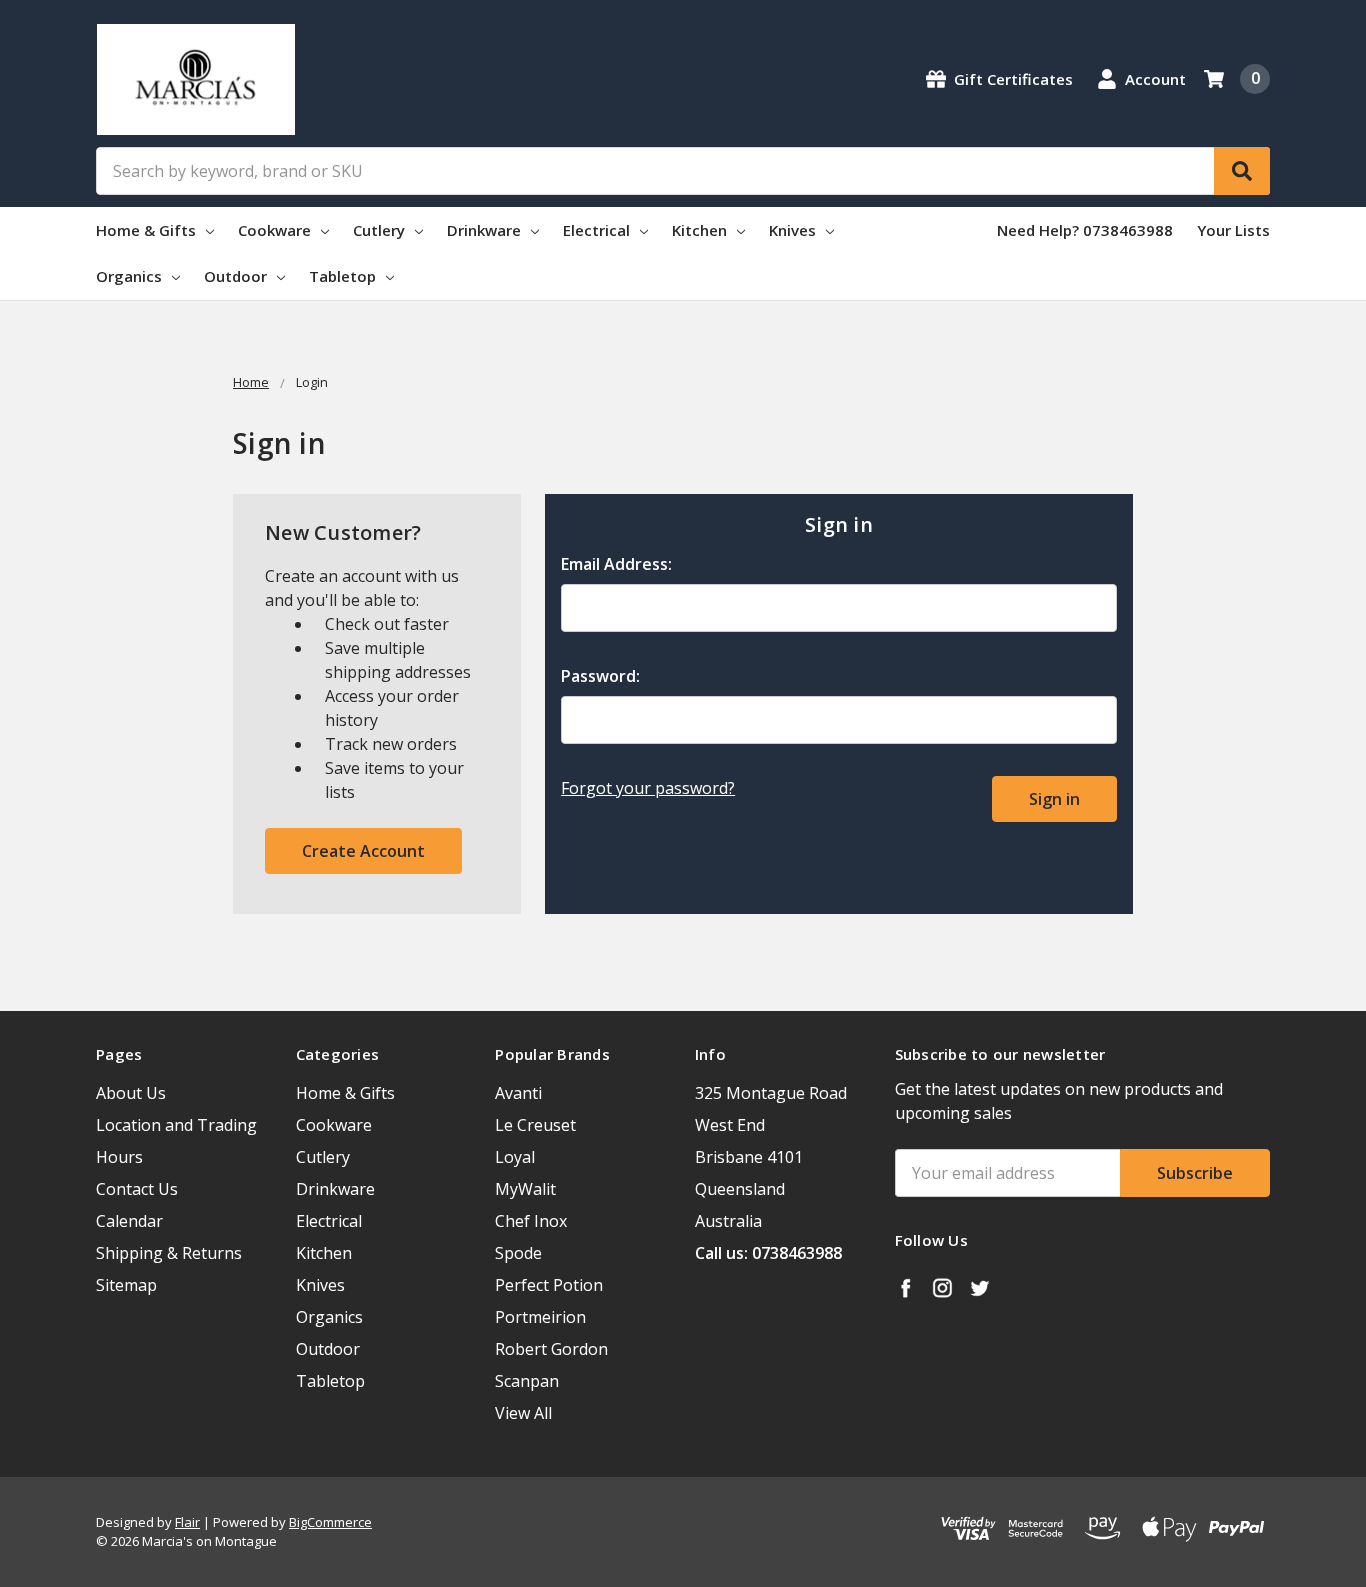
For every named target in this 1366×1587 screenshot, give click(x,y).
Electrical (598, 230)
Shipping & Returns (169, 1253)
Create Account (363, 851)
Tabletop (344, 276)
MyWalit (525, 1189)
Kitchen (701, 230)
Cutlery (381, 230)
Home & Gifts (148, 230)
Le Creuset (535, 1125)
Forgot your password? (648, 788)
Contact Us (137, 1189)
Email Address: (616, 564)
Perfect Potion (549, 1285)
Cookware (276, 230)
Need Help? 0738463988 (1085, 230)
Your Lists (1233, 230)
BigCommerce (330, 1522)
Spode (518, 1253)
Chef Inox (531, 1221)
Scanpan (527, 1381)
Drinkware (486, 230)
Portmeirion (540, 1317)
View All (523, 1413)
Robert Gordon (551, 1349)
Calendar (129, 1221)
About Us (131, 1093)
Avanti (518, 1093)
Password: (600, 676)
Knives (794, 230)
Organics (131, 276)
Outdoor (237, 276)
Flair (187, 1522)
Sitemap (126, 1285)
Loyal (515, 1157)
